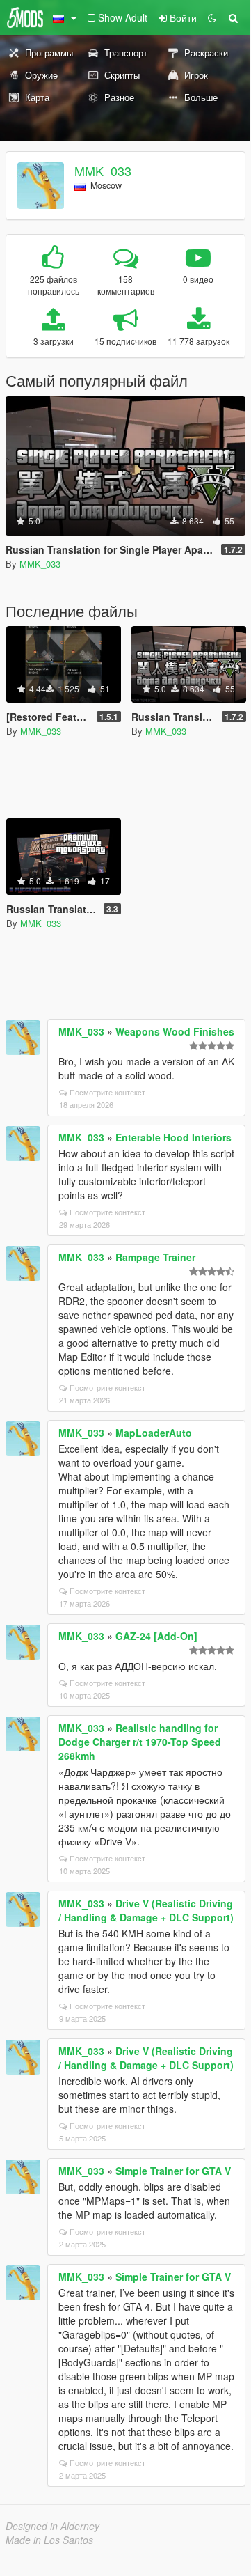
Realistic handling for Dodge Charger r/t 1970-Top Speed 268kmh (140, 1742)
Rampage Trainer (155, 1257)
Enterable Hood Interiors (173, 1137)
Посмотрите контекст (107, 1092)
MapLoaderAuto (154, 1433)
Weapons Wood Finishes (175, 1031)
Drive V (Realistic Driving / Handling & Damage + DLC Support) (146, 1910)
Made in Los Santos (49, 2540)
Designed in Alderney (52, 2526)
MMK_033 (103, 171)
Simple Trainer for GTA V (173, 2171)
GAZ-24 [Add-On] (156, 1636)
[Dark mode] (212, 17)
